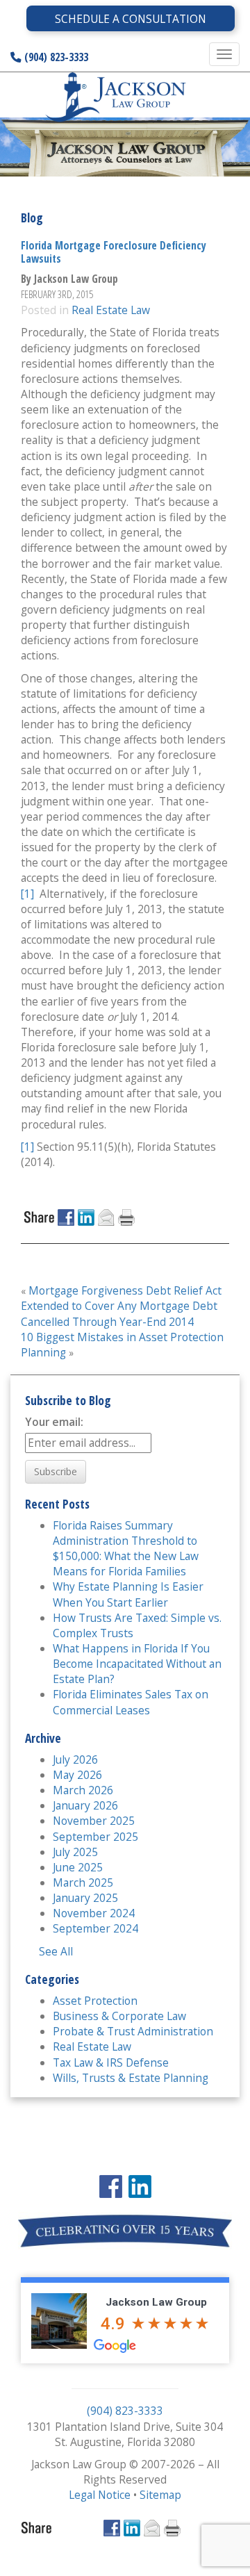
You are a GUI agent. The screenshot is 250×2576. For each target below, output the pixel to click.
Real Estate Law (111, 310)
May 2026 (77, 1775)
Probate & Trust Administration (133, 2031)
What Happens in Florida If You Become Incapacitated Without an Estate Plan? (137, 1664)
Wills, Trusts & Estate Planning (131, 2078)
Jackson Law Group (156, 2302)
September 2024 (95, 1928)
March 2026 (83, 1790)
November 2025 (94, 1821)
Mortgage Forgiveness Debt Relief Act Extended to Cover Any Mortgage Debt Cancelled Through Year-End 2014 (121, 1306)
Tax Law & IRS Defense (111, 2062)
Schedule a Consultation (131, 19)
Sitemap (160, 2495)
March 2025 (83, 1882)
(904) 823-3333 (55, 57)
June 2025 (78, 1867)
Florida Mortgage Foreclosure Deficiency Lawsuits (114, 252)
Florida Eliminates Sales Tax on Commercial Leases (131, 1702)
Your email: (54, 1422)
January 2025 (85, 1898)
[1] (27, 894)
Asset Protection (95, 2001)
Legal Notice (100, 2495)
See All (56, 1951)
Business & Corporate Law (119, 2016)
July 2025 (75, 1852)
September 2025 (95, 1837)
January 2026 (85, 1805)
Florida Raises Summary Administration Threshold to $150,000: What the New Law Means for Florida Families (126, 1548)
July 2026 (75, 1759)
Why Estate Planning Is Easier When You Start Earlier (128, 1594)
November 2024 (94, 1913)
